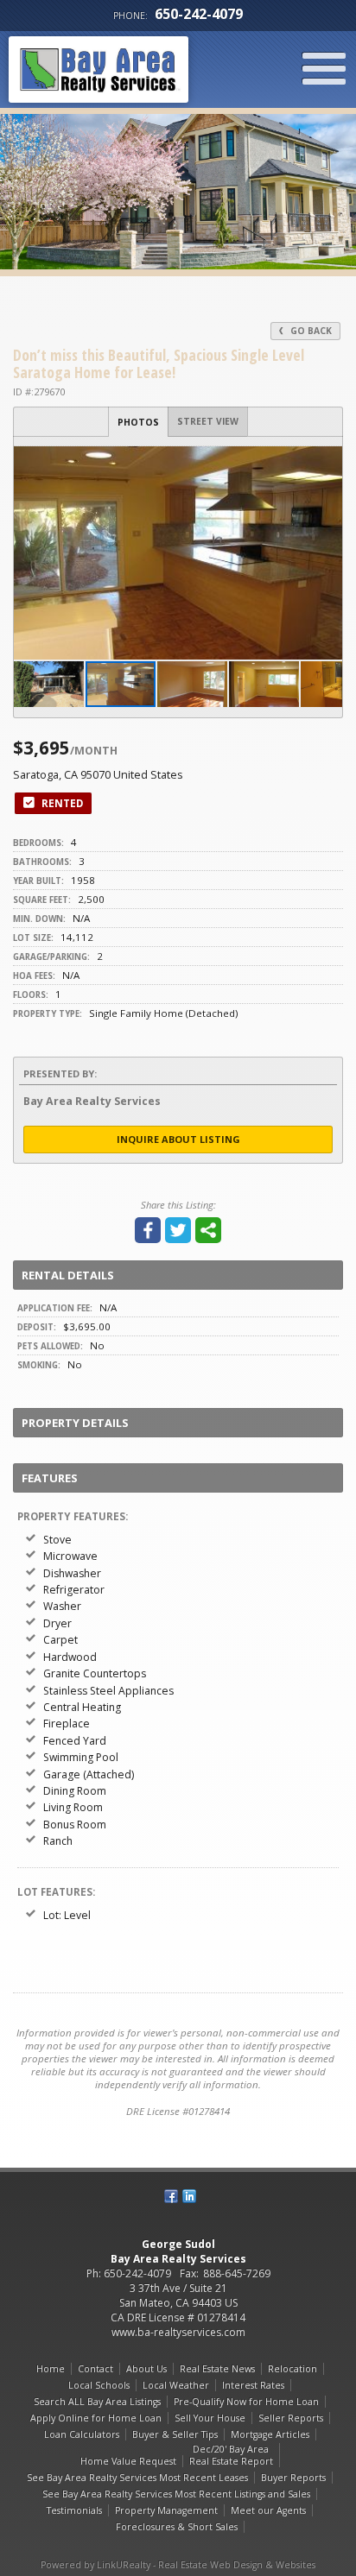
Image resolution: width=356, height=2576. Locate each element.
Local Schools (99, 2385)
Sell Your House (210, 2418)
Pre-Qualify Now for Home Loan (246, 2402)
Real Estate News (217, 2369)
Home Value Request (128, 2461)
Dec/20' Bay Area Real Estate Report (231, 2455)
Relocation (292, 2369)
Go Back (310, 331)
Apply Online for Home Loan (96, 2418)
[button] (327, 462)
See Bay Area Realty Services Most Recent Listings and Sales (176, 2494)
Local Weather (176, 2385)
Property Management (166, 2510)
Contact (95, 2369)
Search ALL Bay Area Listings (97, 2402)
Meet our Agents (268, 2510)
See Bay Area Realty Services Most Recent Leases (137, 2478)
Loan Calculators (82, 2434)
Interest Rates (253, 2385)
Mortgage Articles (270, 2434)
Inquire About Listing (178, 1139)
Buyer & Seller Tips (175, 2434)
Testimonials (74, 2510)
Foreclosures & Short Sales (177, 2527)
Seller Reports (291, 2418)
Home (51, 2369)
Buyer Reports (293, 2478)
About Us (146, 2369)
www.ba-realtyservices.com (178, 2332)
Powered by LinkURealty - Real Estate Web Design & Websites (178, 2565)
